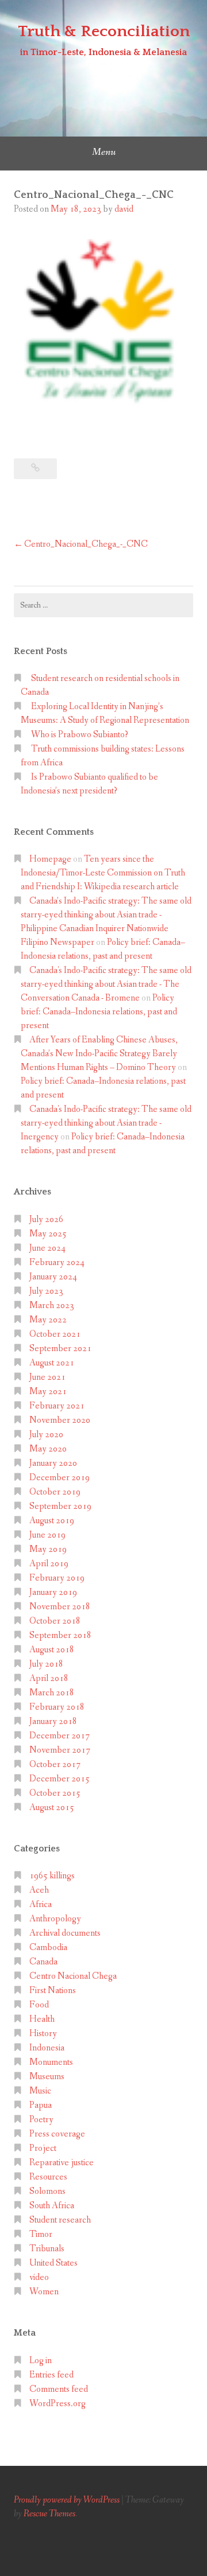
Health (42, 2019)
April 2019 (49, 1564)
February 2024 (57, 1262)
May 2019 (48, 1549)
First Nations (53, 1991)
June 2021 (47, 1377)
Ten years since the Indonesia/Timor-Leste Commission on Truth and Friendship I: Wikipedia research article (103, 873)
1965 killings (52, 1876)
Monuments (51, 2062)
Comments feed (59, 2389)
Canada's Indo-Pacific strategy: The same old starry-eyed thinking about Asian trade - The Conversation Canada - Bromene (106, 984)
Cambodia (48, 1947)
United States (53, 2263)
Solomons (47, 2191)
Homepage (50, 859)
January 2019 (53, 1592)
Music (40, 2091)
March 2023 (52, 1305)
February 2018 (57, 1707)
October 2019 (55, 1492)
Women (44, 2292)
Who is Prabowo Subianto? (80, 735)
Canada (43, 1962)
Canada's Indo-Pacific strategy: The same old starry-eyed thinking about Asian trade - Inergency (106, 1123)
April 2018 (49, 1678)
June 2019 (47, 1535)
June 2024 (47, 1248)
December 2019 (60, 1478)
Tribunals (47, 2249)
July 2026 (46, 1219)
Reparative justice (62, 2163)
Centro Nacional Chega (73, 1976)
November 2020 (60, 1420)
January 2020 (53, 1463)
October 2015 (55, 1793)
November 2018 (60, 1607)
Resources (48, 2177)
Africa (41, 1904)
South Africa (52, 2206)
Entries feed (51, 2375)
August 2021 (52, 1363)
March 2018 (52, 1693)
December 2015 (60, 1779)
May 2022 (48, 1320)
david (124, 209)
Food (39, 2005)
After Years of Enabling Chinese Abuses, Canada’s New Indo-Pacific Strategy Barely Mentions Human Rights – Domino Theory (99, 1054)
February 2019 (57, 1578)
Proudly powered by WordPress (67, 2500)
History (43, 2034)
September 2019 (60, 1506)
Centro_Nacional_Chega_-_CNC (86, 544)
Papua (41, 2105)
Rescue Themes (49, 2514)
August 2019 (52, 1521)
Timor (41, 2234)
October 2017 (55, 1764)
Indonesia (47, 2048)
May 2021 (48, 1392)
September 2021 (60, 1349)
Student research (60, 2220)
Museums (47, 2077)
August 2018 (52, 1650)
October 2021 (55, 1334)
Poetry (41, 2120)
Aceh (39, 1890)
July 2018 (46, 1664)
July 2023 (46, 1291)
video (39, 2277)
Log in (41, 2361)
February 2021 (57, 1406)
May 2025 (48, 1234)
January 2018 (53, 1721)
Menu (104, 152)
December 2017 (60, 1736)
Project (43, 2148)
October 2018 (55, 1621)
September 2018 (60, 1635)
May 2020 (48, 1449)
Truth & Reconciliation (104, 31)
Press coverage (57, 2134)
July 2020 (46, 1435)
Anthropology (55, 1919)
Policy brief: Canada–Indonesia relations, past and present (99, 1012)
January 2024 (53, 1277)
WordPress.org (57, 2404)
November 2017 (60, 1750)
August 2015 (52, 1808)
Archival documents (65, 1933)
